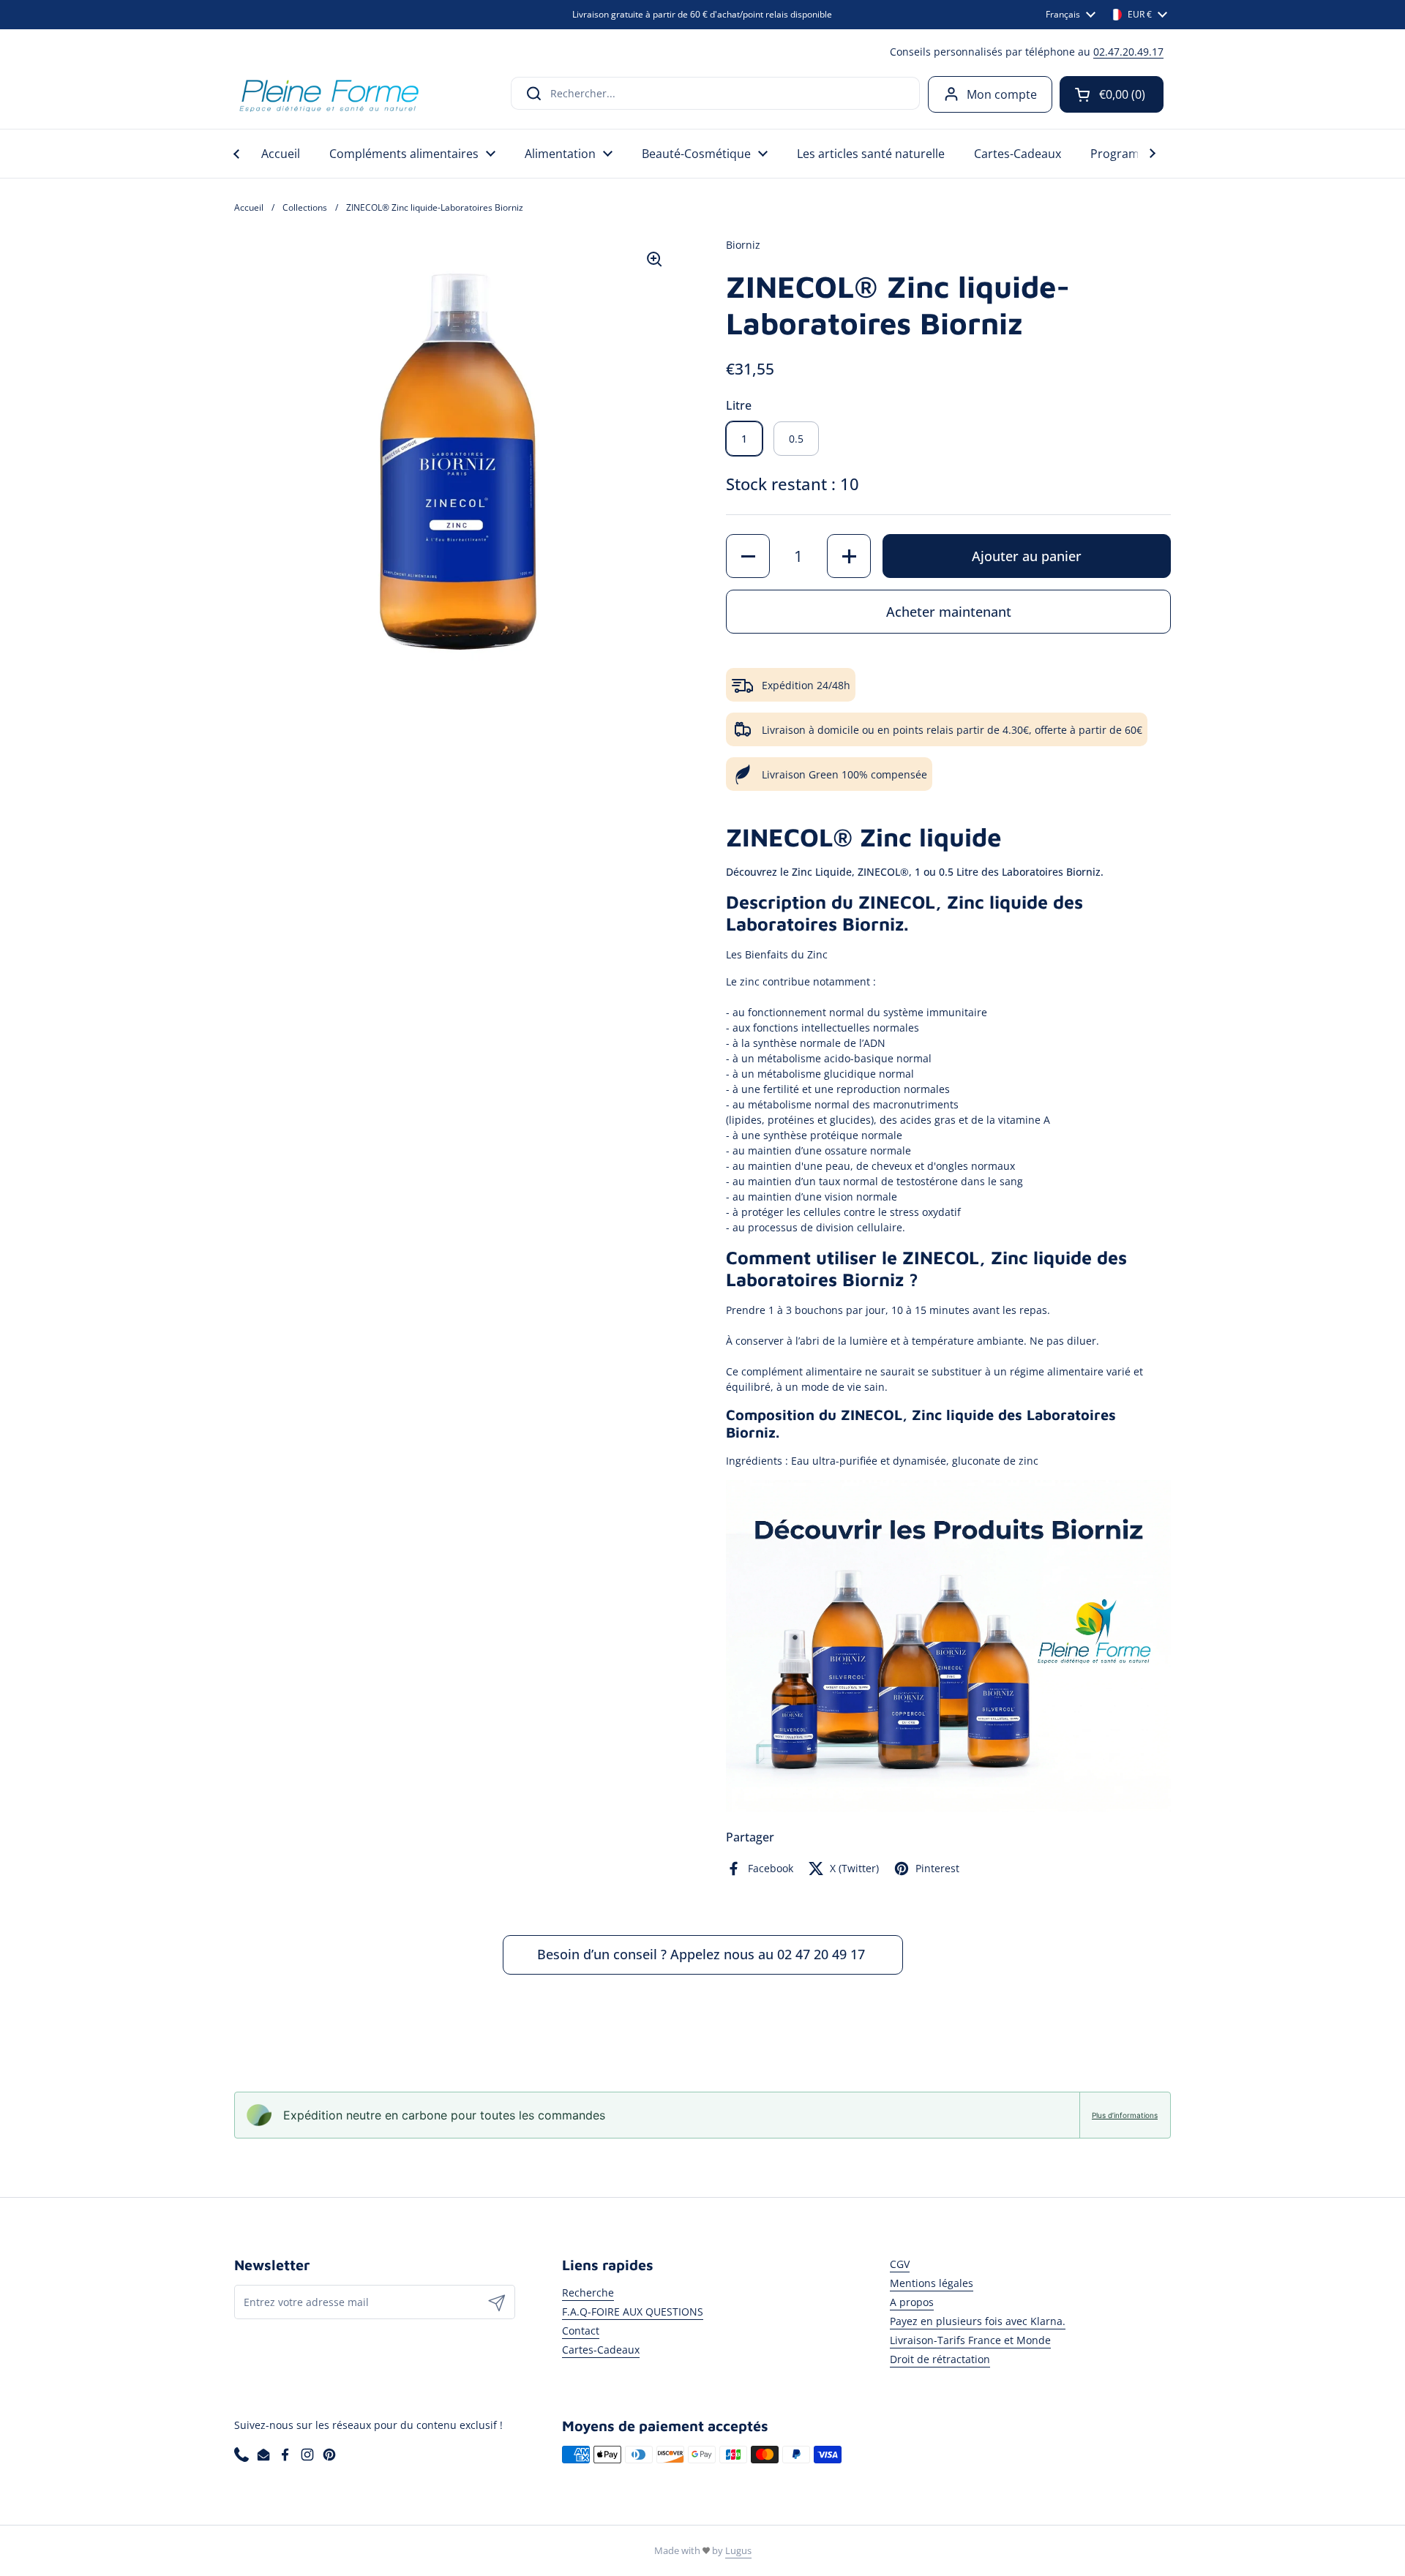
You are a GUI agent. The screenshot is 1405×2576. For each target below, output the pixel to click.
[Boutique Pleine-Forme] (328, 94)
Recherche (588, 2293)
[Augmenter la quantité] (849, 556)
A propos (912, 2302)
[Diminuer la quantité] (748, 556)
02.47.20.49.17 (1128, 52)
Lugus (738, 2550)
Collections (305, 207)
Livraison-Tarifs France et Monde (970, 2340)
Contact (581, 2331)
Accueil (249, 207)
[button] (1112, 94)
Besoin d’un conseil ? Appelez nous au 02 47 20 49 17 (703, 1954)
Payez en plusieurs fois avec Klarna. (978, 2321)
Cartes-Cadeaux (601, 2350)
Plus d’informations (1125, 2115)
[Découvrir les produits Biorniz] (948, 1809)
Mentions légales (932, 2283)
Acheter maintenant (949, 612)
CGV (900, 2264)
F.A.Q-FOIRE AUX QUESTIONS (633, 2312)
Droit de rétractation (940, 2359)
